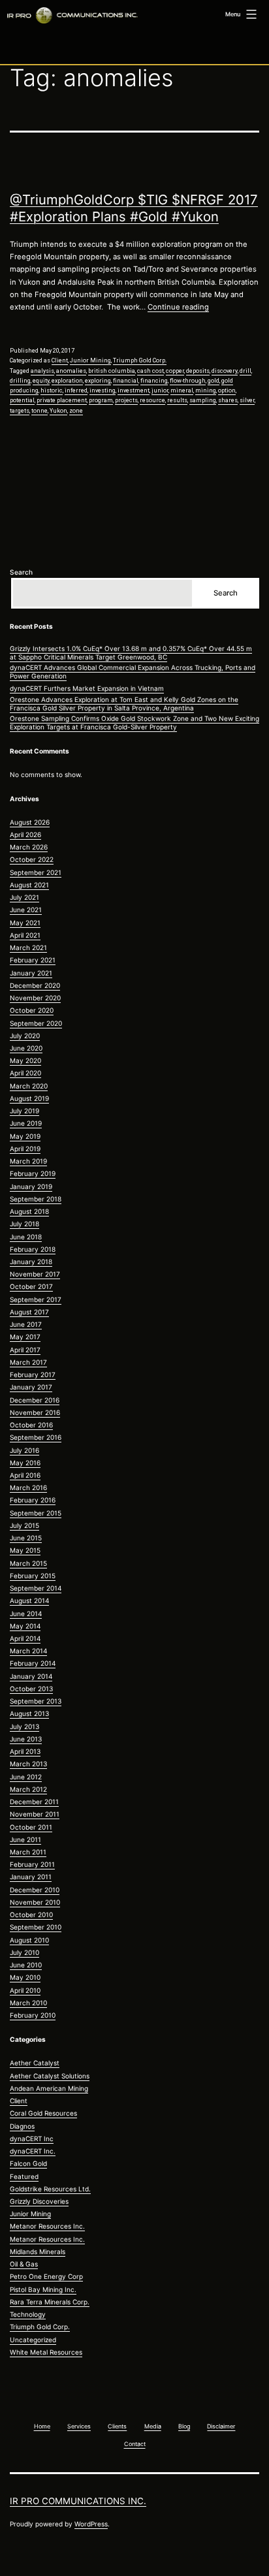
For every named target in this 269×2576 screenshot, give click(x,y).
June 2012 (26, 1777)
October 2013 (31, 1689)
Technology (28, 2314)
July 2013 (24, 1726)
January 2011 (31, 1877)
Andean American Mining (49, 2088)
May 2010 (25, 1977)
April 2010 (25, 1990)
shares (228, 400)
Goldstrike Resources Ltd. (50, 2189)
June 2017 (26, 1324)
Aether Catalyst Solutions (50, 2076)
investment (134, 390)
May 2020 (25, 1060)
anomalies (71, 371)
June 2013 (26, 1739)
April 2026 (25, 835)
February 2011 (32, 1864)
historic (52, 390)
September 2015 (36, 1513)
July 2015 (24, 1525)
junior (160, 390)
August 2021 (29, 885)
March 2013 (28, 1764)
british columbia (112, 371)
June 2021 (26, 910)
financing (154, 381)
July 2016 (24, 1450)
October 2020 (32, 1010)
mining (206, 390)
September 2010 (36, 1927)
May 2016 (25, 1463)
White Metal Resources (46, 2352)
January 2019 (31, 1186)
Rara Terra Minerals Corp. (50, 2302)
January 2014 (31, 1676)
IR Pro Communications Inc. (78, 2501)
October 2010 (31, 1915)
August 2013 (29, 1713)
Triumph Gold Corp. (140, 360)
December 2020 (35, 985)
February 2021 (33, 960)
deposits (198, 371)
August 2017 (29, 1312)
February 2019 (33, 1173)
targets (20, 411)
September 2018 (36, 1199)
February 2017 (33, 1375)
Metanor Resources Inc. (47, 2226)
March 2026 (29, 847)
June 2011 (25, 1839)
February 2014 (33, 1663)
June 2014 (26, 1614)
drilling (20, 381)
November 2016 (35, 1412)
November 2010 (35, 1902)
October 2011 (31, 1827)
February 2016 (33, 1500)
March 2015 (28, 1563)
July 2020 (25, 1036)
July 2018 (24, 1224)
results (177, 400)
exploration (67, 381)
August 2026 (30, 822)
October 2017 (31, 1286)
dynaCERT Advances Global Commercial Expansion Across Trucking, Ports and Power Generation (133, 672)
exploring (98, 381)
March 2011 (28, 1852)
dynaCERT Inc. (33, 2151)
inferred (76, 390)
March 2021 (28, 947)
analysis (42, 371)
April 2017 (25, 1350)
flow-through (188, 381)
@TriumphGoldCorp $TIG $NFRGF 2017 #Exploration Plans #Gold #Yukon (134, 208)
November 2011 (35, 1814)
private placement (62, 400)
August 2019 (29, 1098)
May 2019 (25, 1136)
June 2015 (26, 1538)
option (227, 390)
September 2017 (36, 1299)
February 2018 (33, 1249)
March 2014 (28, 1651)
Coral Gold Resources (43, 2113)
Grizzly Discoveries (39, 2201)
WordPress (91, 2524)
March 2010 (28, 2003)
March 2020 (29, 1086)
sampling (203, 400)
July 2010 (24, 1952)
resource (152, 400)
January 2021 (31, 973)
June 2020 (26, 1048)
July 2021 (24, 897)
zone (76, 411)
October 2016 (31, 1425)
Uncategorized (33, 2340)
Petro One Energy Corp (46, 2276)
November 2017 (35, 1274)
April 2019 (25, 1149)
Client (60, 360)
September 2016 (36, 1437)
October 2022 (32, 859)
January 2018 (31, 1262)
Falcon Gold (28, 2163)
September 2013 (36, 1701)
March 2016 (28, 1487)
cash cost (150, 371)
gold (214, 381)
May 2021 (25, 923)
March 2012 (28, 1789)
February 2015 (33, 1576)
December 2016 (35, 1400)
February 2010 (33, 2015)
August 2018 (29, 1211)
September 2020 (36, 1023)
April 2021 (25, 935)
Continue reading (178, 307)
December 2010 (35, 1890)
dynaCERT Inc (32, 2139)
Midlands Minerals (38, 2251)
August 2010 (29, 1940)
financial (126, 381)
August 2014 (29, 1600)
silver (247, 400)
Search (21, 572)
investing (103, 390)
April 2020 (25, 1073)
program (101, 400)
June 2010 (26, 1965)
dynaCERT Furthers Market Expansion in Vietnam (87, 688)
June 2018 (26, 1237)
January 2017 (31, 1387)
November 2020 (35, 998)
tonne (40, 411)
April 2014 (25, 1638)
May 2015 (25, 1550)
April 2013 (25, 1751)
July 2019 (24, 1111)
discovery (225, 371)
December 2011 (34, 1802)
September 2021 (36, 872)
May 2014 (25, 1626)
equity (41, 381)
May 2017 (25, 1337)
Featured (24, 2176)
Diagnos (22, 2126)
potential (22, 400)
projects (126, 400)
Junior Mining (90, 360)
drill (245, 371)
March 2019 (28, 1161)
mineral (182, 390)
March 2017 (28, 1362)
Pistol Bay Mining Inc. (43, 2289)
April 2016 (25, 1475)
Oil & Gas (24, 2264)
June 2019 (26, 1123)
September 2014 (36, 1588)
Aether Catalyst (35, 2063)
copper (175, 371)
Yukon (58, 411)
